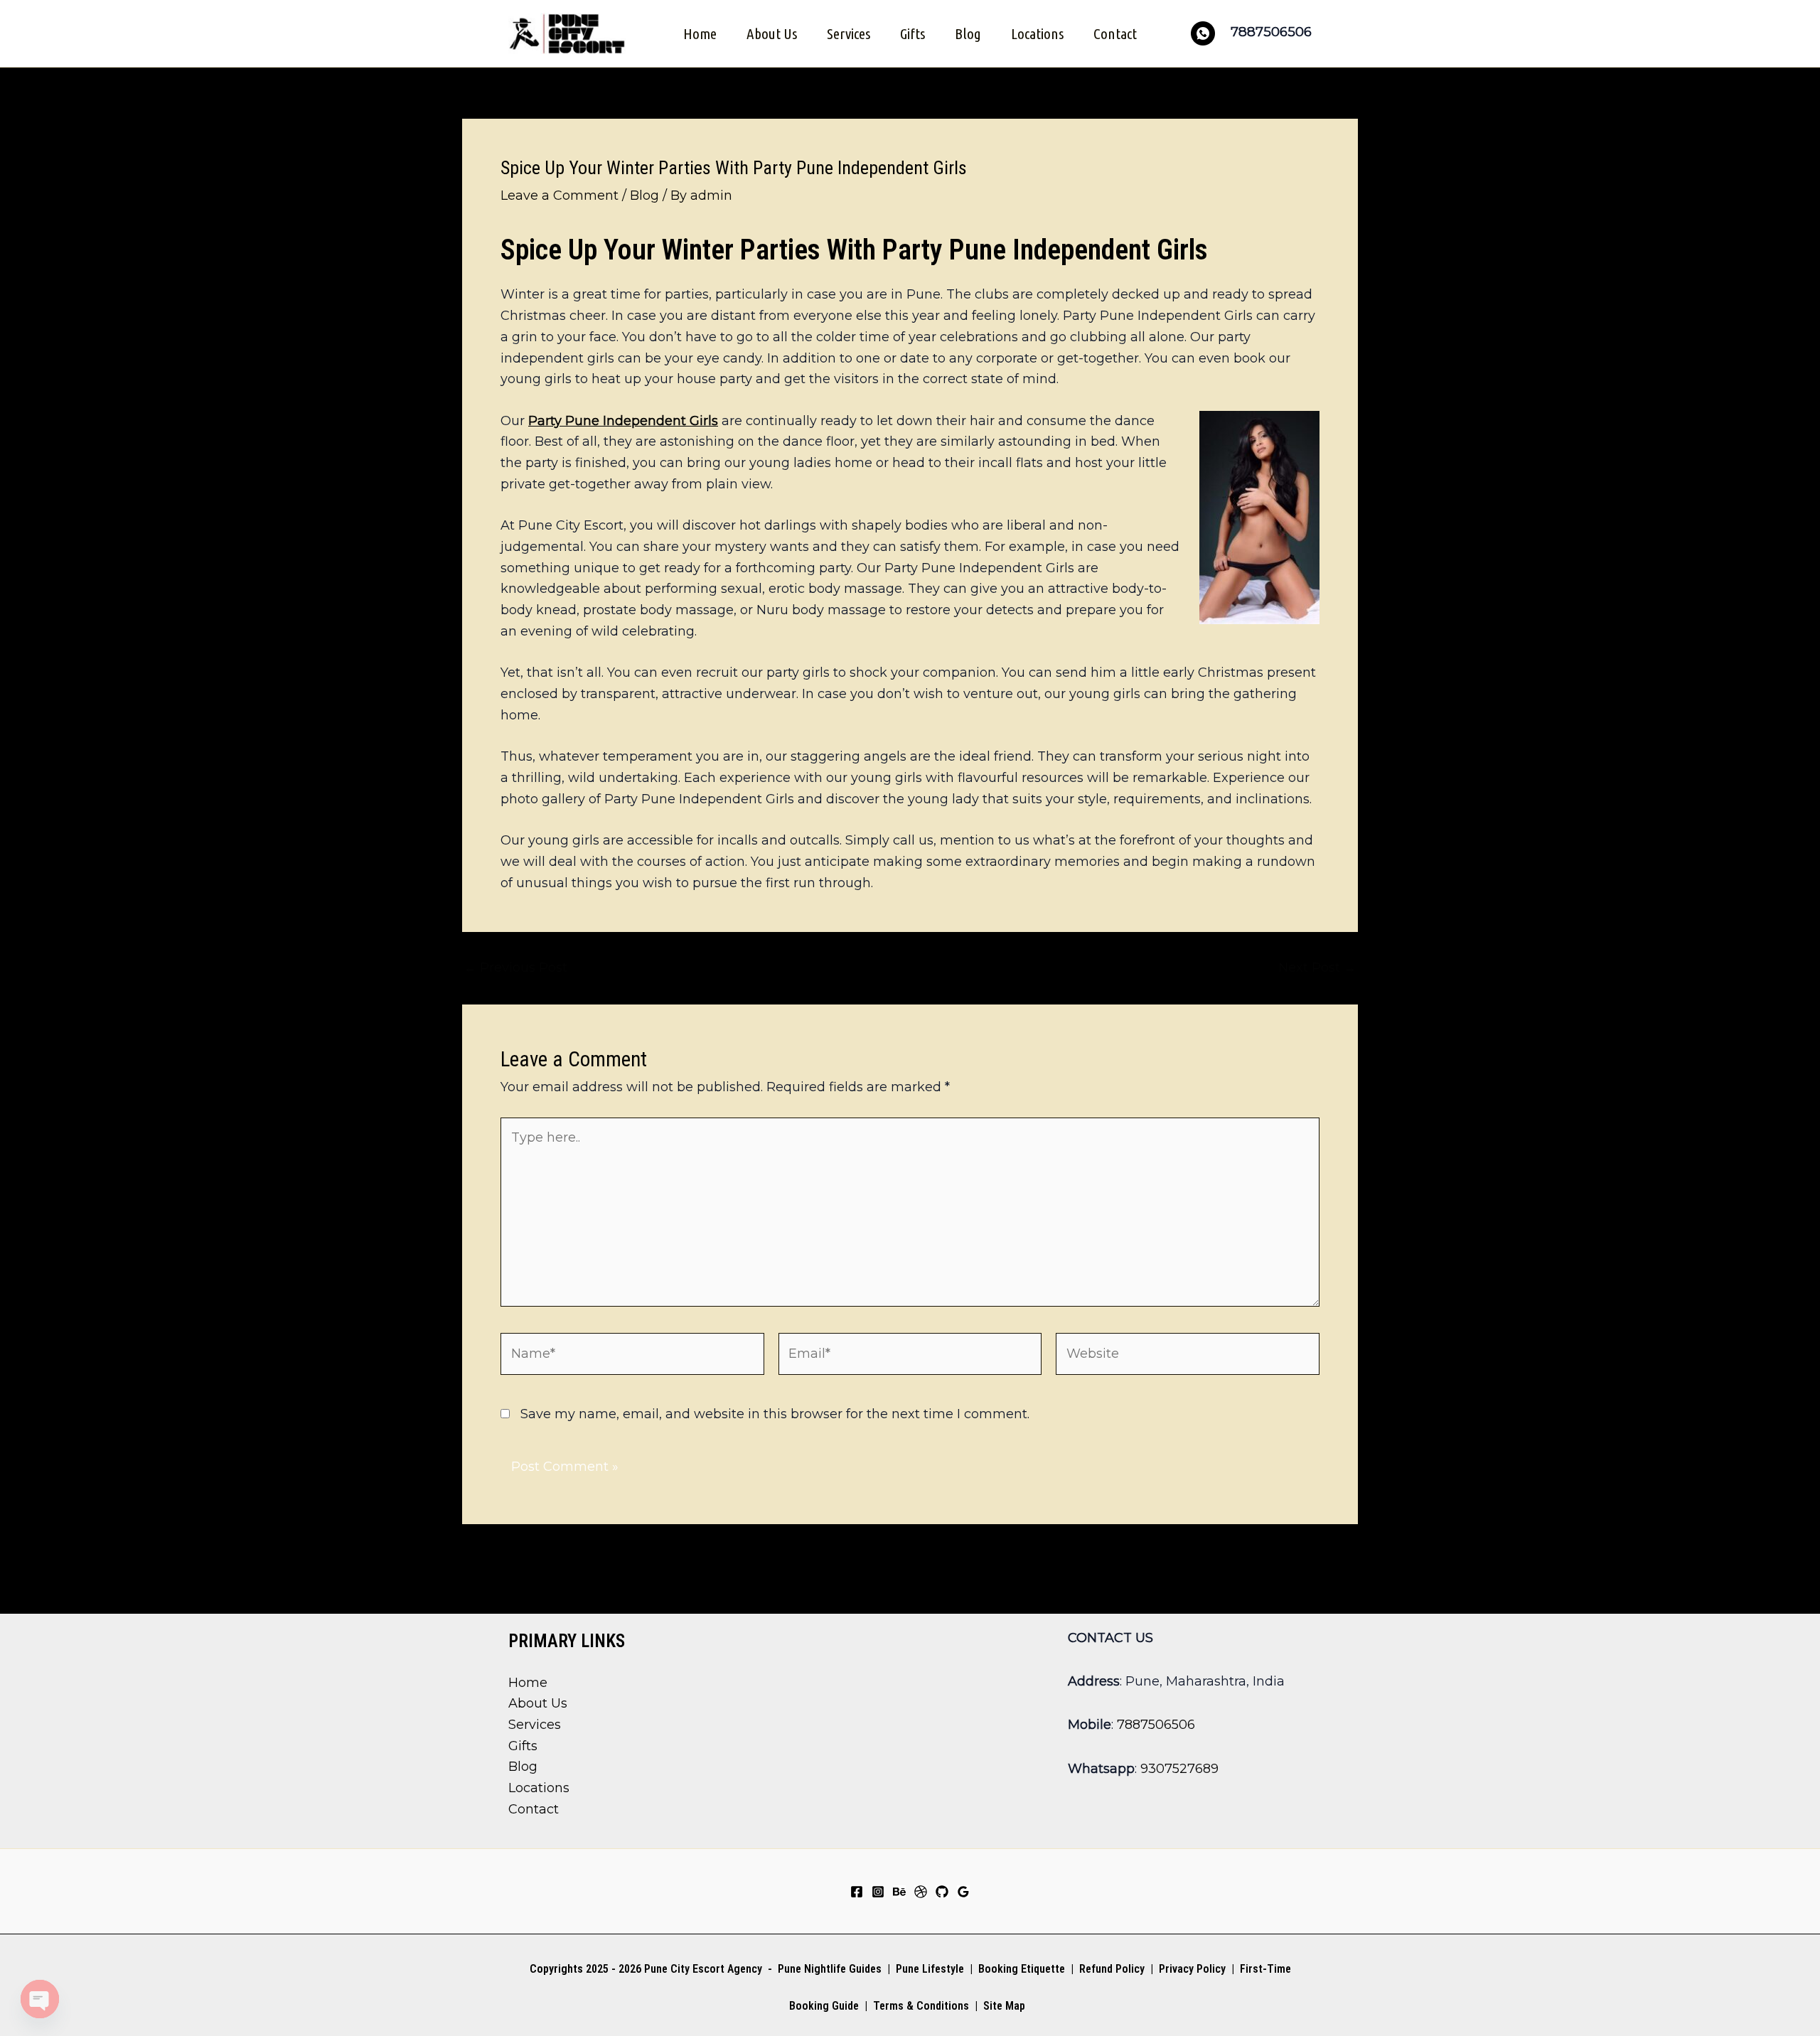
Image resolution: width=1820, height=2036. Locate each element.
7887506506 (1156, 1725)
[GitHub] (942, 1892)
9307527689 (1179, 1769)
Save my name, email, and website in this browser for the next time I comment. (775, 1414)
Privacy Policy (1192, 1969)
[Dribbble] (921, 1892)
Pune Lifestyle (930, 1969)
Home (700, 33)
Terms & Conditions (920, 2006)
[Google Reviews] (963, 1892)
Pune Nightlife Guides (830, 1969)
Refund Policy (1112, 1969)
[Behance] (899, 1892)
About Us (772, 33)
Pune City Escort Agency (703, 1969)
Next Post (1317, 968)
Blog (968, 33)
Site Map (1004, 2006)
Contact (1115, 33)
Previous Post (515, 968)
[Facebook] (857, 1892)
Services (849, 33)
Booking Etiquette (1022, 1969)
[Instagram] (878, 1892)
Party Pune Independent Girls (623, 421)
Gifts (912, 33)
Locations (1037, 33)
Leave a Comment (560, 195)
